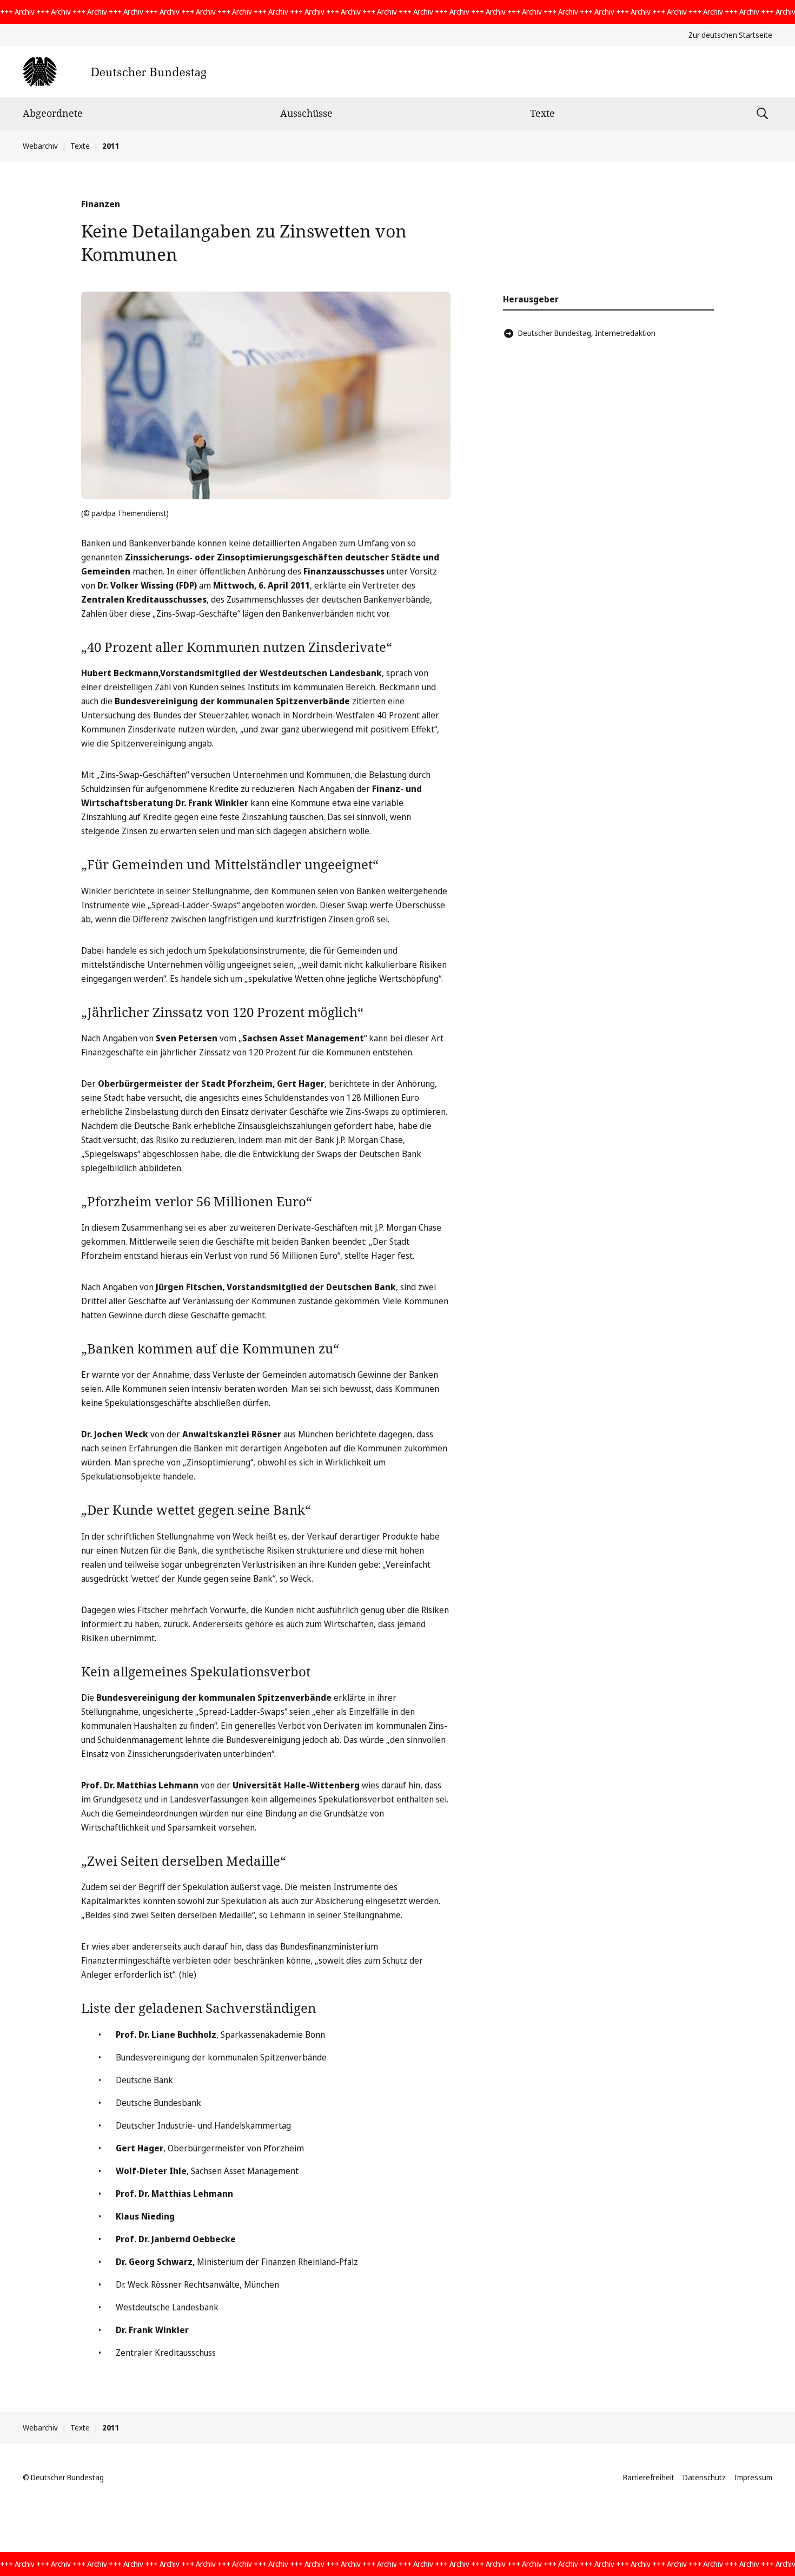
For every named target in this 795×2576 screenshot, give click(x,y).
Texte (542, 113)
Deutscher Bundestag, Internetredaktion (587, 333)
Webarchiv (40, 146)
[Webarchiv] (114, 72)
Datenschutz (704, 2477)
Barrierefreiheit (649, 2477)
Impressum (753, 2477)
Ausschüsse (306, 113)
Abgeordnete (53, 113)
